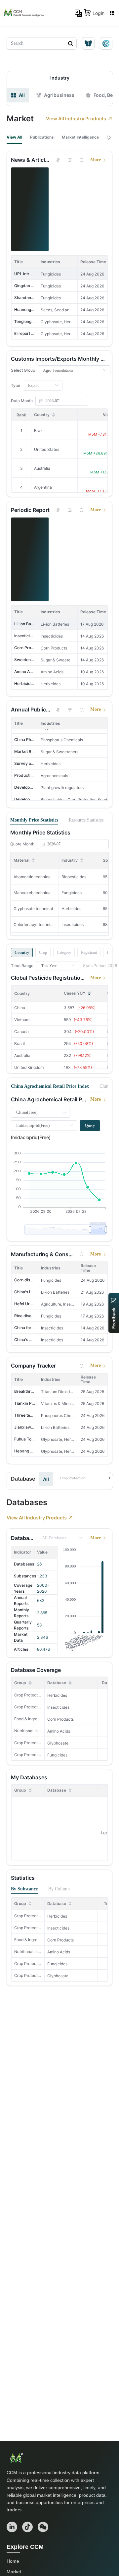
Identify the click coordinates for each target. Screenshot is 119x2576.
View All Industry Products (76, 119)
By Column (59, 1889)
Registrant (89, 952)
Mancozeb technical (33, 893)
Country (22, 952)
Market (14, 2572)
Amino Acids (59, 1731)
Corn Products (60, 1719)
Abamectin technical (33, 877)
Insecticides (58, 1707)
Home (13, 2561)
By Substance (24, 1889)
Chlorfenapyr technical (35, 924)
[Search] (82, 160)
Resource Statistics (86, 820)
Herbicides (57, 1695)
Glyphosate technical (33, 909)
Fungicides (57, 1755)
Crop (43, 952)
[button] (86, 1478)
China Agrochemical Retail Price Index (50, 1086)
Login (99, 13)
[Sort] (58, 160)
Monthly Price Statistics (34, 820)
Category (64, 952)
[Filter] (70, 160)
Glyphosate (58, 1743)
